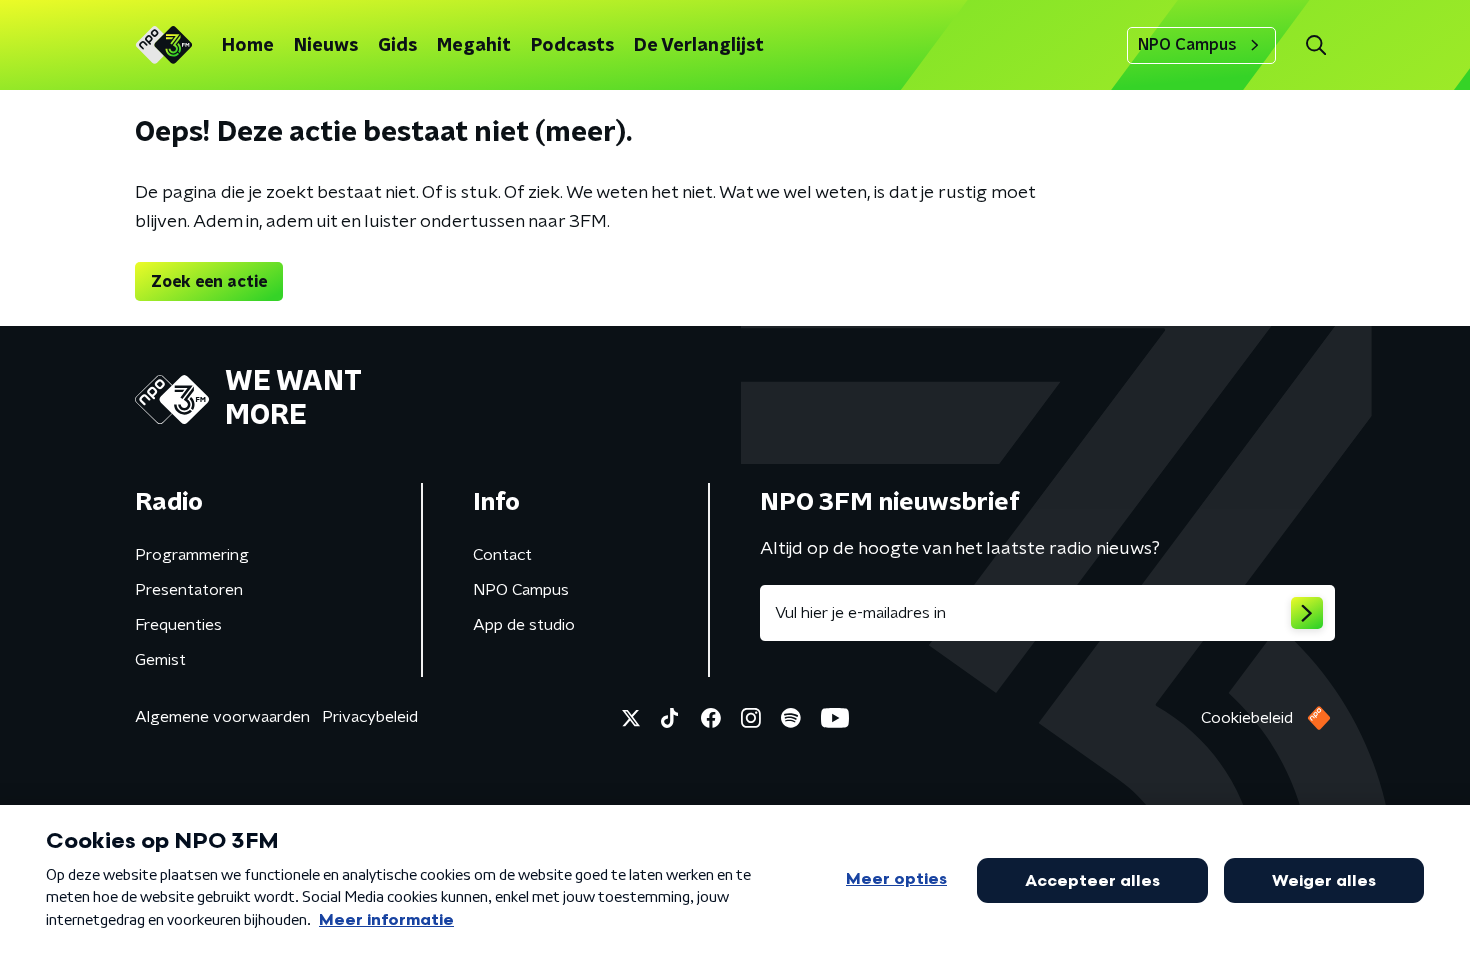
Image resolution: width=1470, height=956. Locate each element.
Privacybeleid (370, 717)
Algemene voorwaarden (222, 717)
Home (248, 46)
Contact (502, 555)
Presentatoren (189, 590)
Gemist (160, 660)
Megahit (474, 46)
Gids (397, 46)
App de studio (524, 625)
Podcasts (572, 46)
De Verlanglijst (699, 46)
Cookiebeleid (1247, 718)
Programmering (192, 555)
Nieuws (326, 46)
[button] (1315, 45)
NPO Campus (1187, 45)
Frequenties (178, 625)
